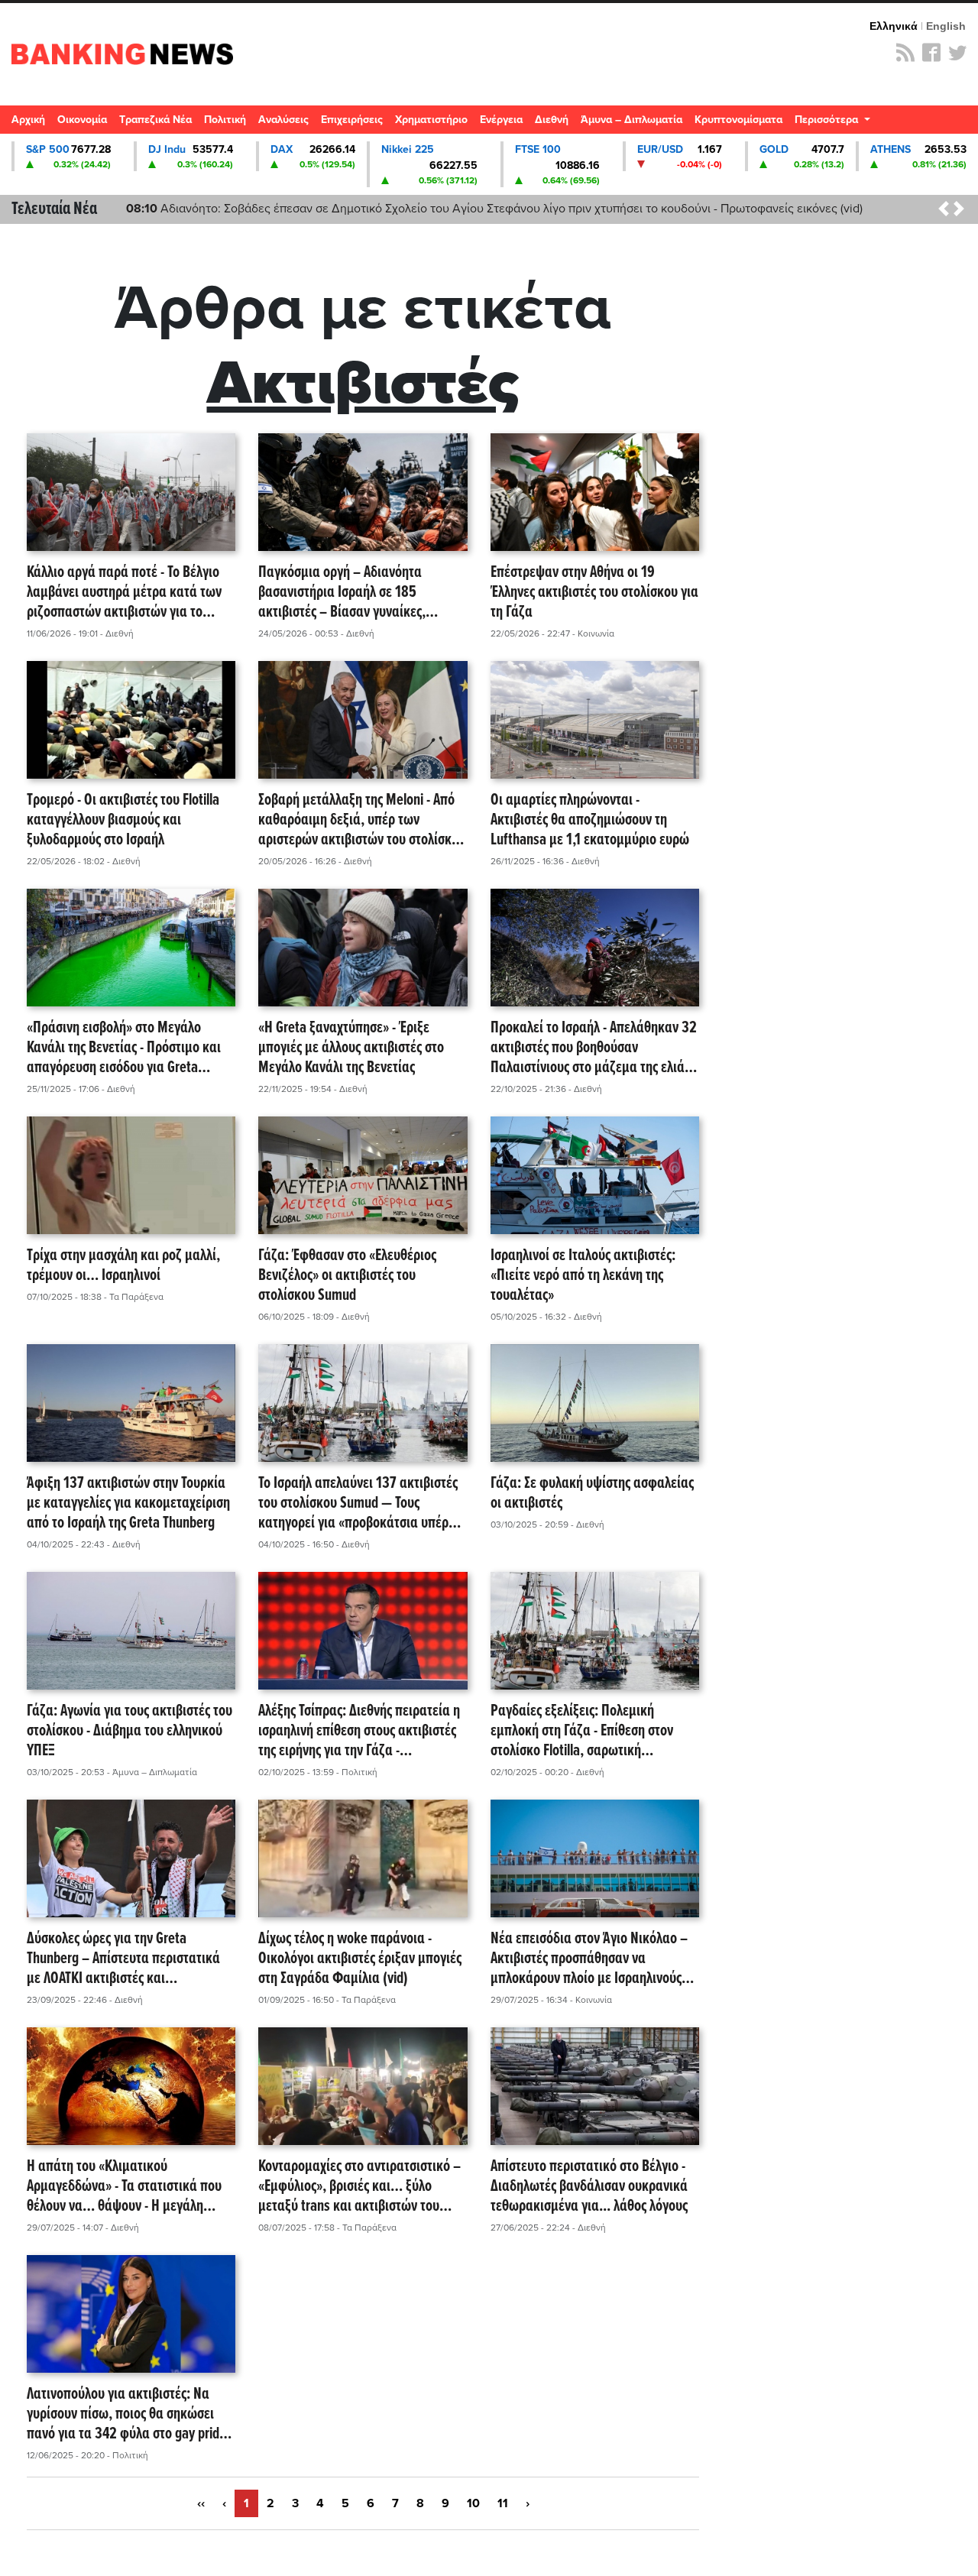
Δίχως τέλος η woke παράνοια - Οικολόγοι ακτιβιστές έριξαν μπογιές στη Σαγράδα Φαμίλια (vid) (360, 1959)
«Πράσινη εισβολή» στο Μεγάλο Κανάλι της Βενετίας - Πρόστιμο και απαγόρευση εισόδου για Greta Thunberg (124, 1048)
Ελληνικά (894, 26)
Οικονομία (82, 120)
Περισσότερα (828, 120)
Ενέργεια (501, 120)
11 (503, 2503)
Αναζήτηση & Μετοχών (959, 124)
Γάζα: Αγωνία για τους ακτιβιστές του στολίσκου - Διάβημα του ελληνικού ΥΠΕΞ (130, 1732)
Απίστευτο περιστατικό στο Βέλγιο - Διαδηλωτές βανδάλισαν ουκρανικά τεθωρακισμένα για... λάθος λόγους (589, 2187)
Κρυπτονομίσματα (738, 120)
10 (473, 2503)
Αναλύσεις (283, 120)
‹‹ (201, 2503)
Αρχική (28, 120)
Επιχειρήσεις (352, 120)
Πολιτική (225, 120)
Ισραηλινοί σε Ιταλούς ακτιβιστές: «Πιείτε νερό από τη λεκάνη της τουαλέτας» (583, 1276)
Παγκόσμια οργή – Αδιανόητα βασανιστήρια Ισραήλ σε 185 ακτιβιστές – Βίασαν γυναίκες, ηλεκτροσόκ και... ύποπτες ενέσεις (354, 593)
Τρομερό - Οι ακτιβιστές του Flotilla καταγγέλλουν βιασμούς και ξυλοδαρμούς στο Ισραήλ (123, 821)
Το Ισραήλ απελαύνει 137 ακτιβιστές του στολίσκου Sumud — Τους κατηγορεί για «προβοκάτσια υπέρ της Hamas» (358, 1504)
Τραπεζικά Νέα (155, 120)
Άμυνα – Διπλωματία (631, 120)
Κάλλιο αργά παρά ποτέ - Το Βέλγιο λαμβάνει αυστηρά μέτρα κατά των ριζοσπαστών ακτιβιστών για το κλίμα (124, 593)
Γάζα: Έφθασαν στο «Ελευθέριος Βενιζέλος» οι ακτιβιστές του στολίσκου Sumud (347, 1276)
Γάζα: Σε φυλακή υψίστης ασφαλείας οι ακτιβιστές (592, 1494)
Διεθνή (552, 120)
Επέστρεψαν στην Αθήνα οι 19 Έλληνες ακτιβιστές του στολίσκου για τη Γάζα (594, 593)
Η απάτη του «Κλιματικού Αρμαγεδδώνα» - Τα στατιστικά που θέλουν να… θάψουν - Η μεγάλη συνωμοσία (124, 2187)
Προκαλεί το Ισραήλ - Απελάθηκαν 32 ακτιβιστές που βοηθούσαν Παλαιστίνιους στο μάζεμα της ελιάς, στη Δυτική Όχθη (594, 1048)
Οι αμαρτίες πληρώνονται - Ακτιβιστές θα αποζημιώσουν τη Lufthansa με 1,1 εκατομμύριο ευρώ (590, 821)
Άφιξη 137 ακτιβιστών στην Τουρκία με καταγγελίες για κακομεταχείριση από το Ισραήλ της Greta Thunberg (128, 1504)
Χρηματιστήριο (431, 120)
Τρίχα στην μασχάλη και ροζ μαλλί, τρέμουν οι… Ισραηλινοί (123, 1267)
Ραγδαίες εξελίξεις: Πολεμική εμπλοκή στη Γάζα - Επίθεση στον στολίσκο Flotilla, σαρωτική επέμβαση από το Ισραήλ (582, 1732)
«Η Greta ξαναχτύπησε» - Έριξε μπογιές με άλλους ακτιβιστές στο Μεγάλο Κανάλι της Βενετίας (351, 1048)
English (946, 26)
